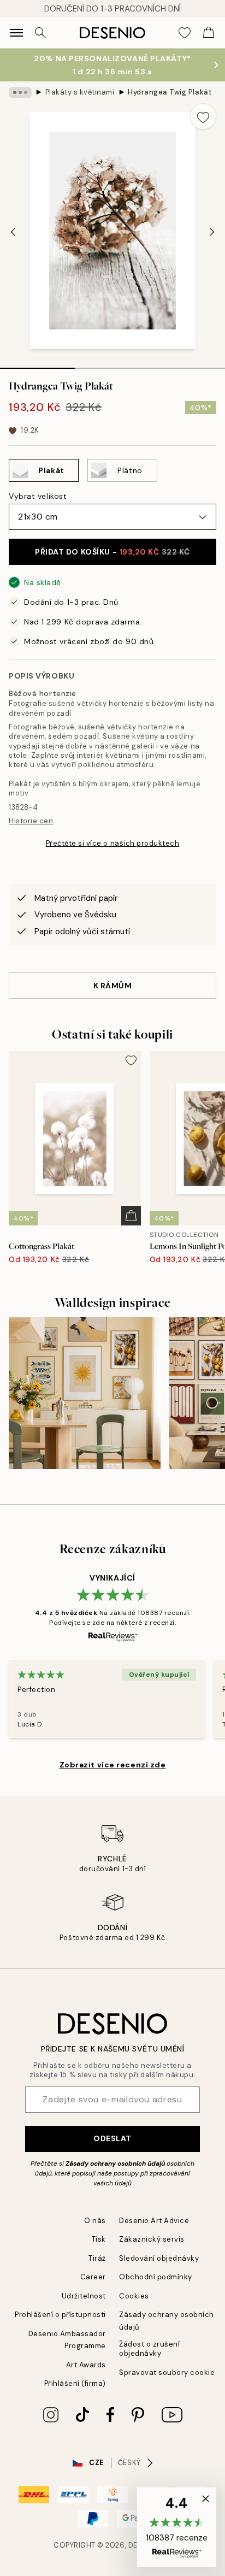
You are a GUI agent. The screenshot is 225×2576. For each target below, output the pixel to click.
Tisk (99, 2239)
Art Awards (86, 2365)
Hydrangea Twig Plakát (170, 92)
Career (93, 2277)
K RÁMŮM (113, 986)
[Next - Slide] (212, 232)
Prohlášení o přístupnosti (60, 2315)
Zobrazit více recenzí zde (113, 1765)
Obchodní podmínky (156, 2277)
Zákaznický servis (152, 2239)
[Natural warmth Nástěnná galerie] (85, 1393)
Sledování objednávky (159, 2258)
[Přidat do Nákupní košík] (131, 1216)
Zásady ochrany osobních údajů (115, 2164)
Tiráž (97, 2258)
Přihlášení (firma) (75, 2383)
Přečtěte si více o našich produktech (113, 843)
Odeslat (112, 2138)
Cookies (134, 2296)
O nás (95, 2221)
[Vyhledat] (40, 33)
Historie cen (31, 821)
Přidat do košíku (112, 552)
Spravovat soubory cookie (167, 2372)
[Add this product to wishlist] (203, 116)
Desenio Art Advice (154, 2221)
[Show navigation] (16, 33)
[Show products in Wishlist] (185, 33)
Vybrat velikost (38, 496)
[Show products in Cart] (209, 33)
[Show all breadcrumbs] (20, 92)
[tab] (37, 364)
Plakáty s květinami (80, 92)
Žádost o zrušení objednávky (149, 2349)
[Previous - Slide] (13, 232)
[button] (177, 2527)
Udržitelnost (84, 2296)
